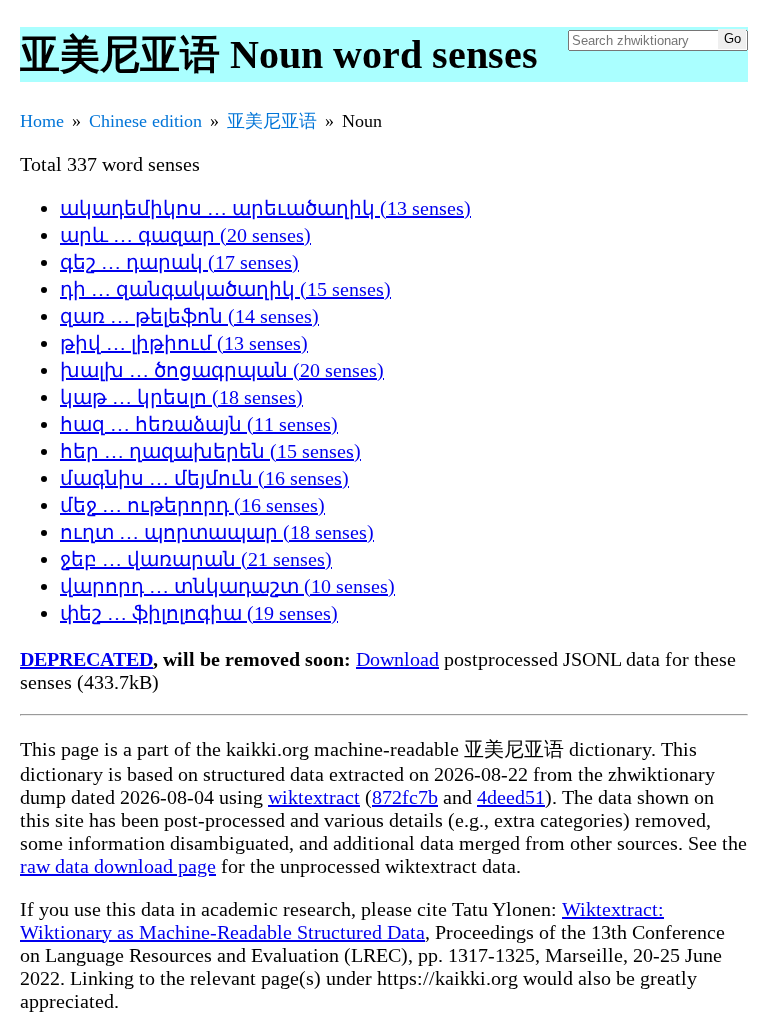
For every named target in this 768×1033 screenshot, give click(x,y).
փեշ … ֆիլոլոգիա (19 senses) (199, 613)
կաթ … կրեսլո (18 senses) (181, 397)
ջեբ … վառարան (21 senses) (196, 559)
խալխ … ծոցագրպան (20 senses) (222, 370)
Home (42, 121)
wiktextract (314, 797)
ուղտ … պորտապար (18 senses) (217, 532)
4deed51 (511, 797)
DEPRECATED (86, 659)
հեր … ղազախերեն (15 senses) (210, 451)
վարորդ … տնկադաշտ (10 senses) (227, 586)
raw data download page (118, 866)
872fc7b (405, 797)
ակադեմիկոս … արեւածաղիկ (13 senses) (265, 208)
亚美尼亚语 (272, 121)
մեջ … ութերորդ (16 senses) (192, 505)
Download (397, 659)
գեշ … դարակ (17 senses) (179, 262)
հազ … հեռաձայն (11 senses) (199, 424)
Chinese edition (145, 121)
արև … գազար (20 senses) (185, 235)
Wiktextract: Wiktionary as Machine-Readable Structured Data (342, 920)
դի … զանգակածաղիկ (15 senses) (225, 289)
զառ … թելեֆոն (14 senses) (189, 316)
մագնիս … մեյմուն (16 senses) (204, 478)
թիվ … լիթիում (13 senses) (184, 343)
